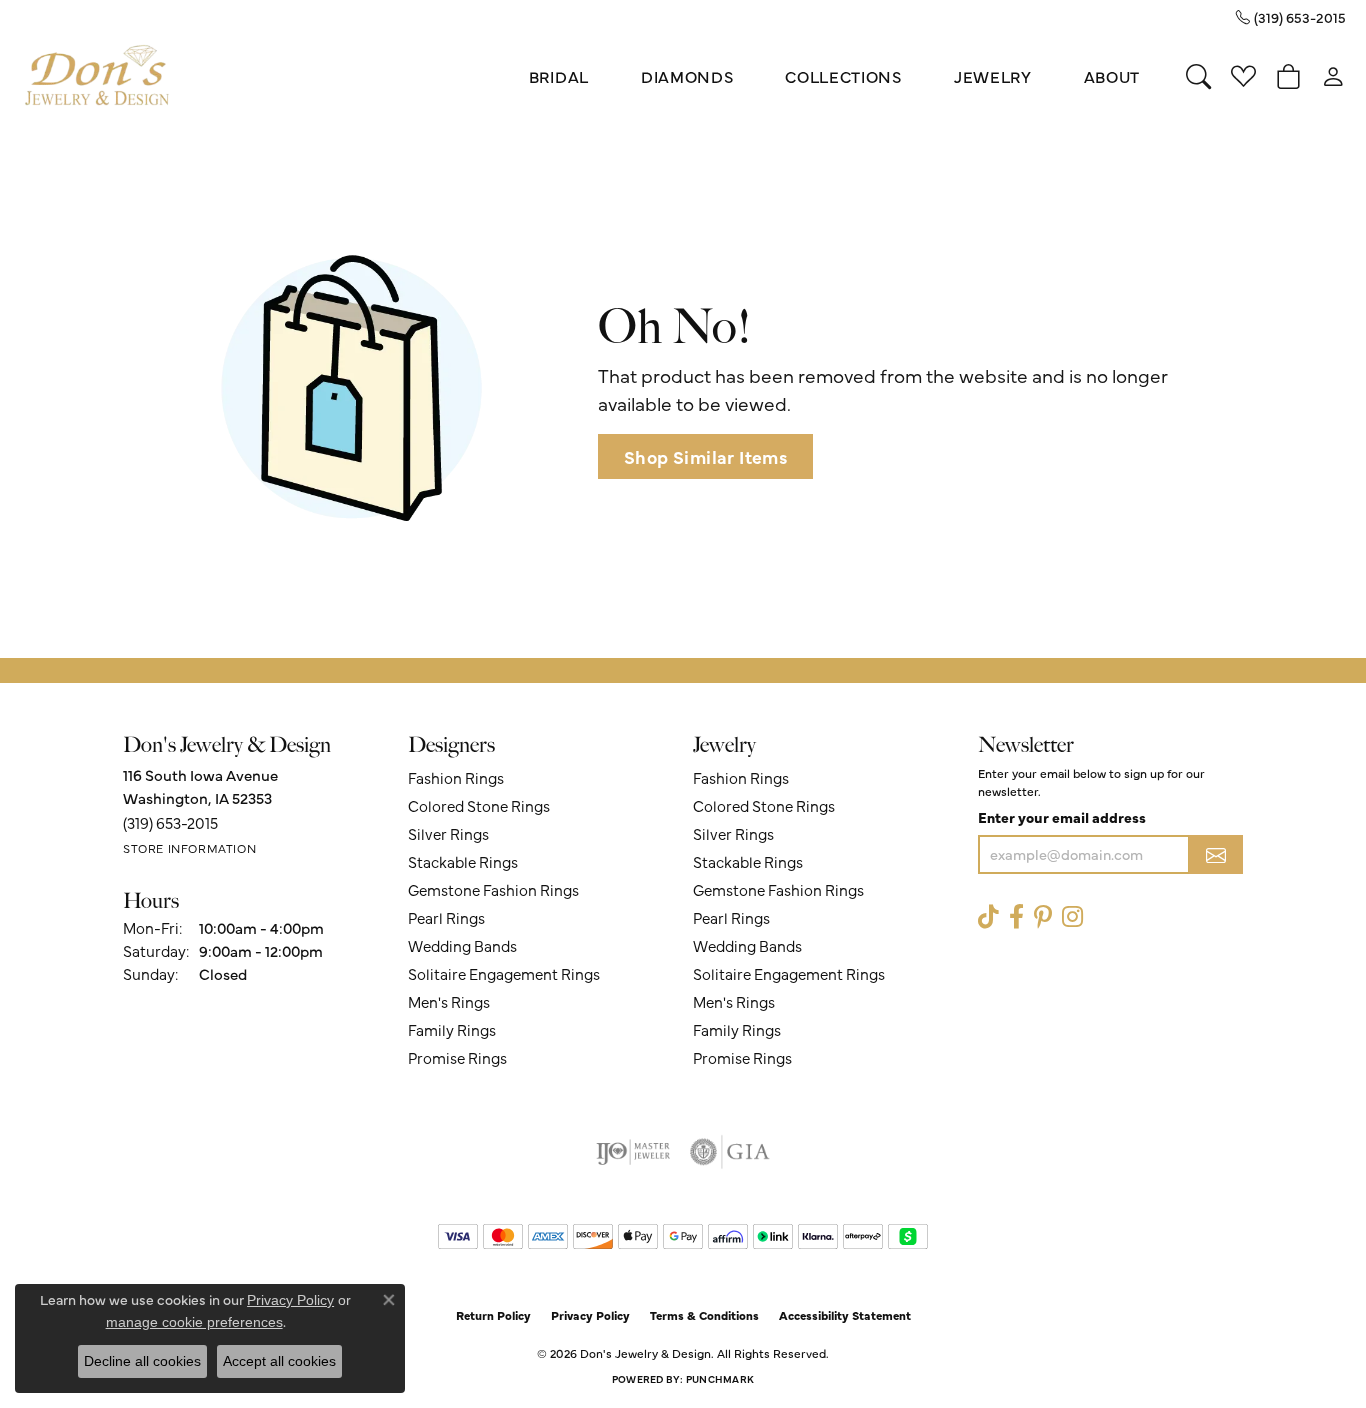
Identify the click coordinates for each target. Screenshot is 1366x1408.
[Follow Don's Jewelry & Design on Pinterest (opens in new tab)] (1043, 916)
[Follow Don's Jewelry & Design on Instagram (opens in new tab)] (1072, 916)
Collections (843, 76)
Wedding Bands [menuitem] (462, 945)
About (1112, 76)
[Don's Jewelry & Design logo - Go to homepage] (97, 76)
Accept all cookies (279, 1361)
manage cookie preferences (194, 1322)
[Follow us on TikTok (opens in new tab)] (988, 916)
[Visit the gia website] (730, 1152)
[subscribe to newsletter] (1216, 854)
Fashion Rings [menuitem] (456, 777)
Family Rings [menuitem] (452, 1029)
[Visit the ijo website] (633, 1152)
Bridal (559, 76)
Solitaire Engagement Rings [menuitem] (504, 973)
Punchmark (720, 1379)
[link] (1291, 17)
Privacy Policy (590, 1315)
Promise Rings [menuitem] (457, 1057)
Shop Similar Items (705, 456)
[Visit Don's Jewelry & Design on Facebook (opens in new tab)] (1016, 916)
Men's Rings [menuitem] (449, 1001)
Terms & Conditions (704, 1315)
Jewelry (993, 76)
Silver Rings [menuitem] (448, 833)
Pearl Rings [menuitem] (446, 917)
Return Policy (493, 1315)
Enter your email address (1062, 817)
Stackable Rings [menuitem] (463, 861)
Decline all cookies (142, 1361)
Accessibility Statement (845, 1315)
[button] (1198, 76)
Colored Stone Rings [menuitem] (479, 805)
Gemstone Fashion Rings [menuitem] (493, 889)
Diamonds (687, 76)
